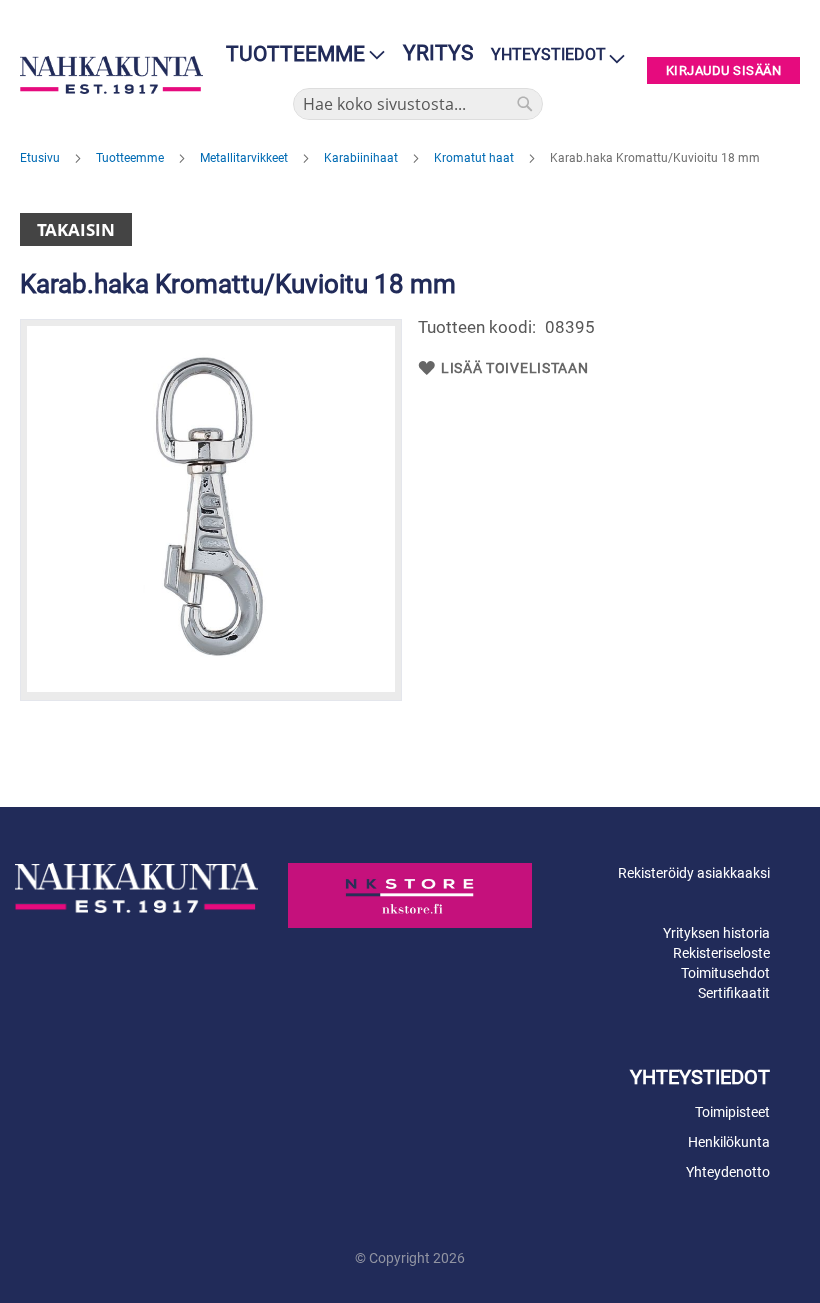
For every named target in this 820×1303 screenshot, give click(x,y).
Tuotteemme (131, 158)
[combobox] (418, 104)
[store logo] (111, 74)
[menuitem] (299, 54)
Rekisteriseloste (721, 953)
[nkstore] (409, 895)
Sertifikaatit (734, 993)
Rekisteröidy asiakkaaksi (694, 873)
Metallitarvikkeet (245, 158)
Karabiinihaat (362, 158)
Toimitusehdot (725, 973)
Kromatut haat (475, 158)
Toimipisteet (732, 1112)
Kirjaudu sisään (724, 70)
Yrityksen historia (716, 933)
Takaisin (76, 229)
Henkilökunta (729, 1142)
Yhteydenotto (728, 1172)
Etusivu (41, 158)
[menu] (299, 54)
